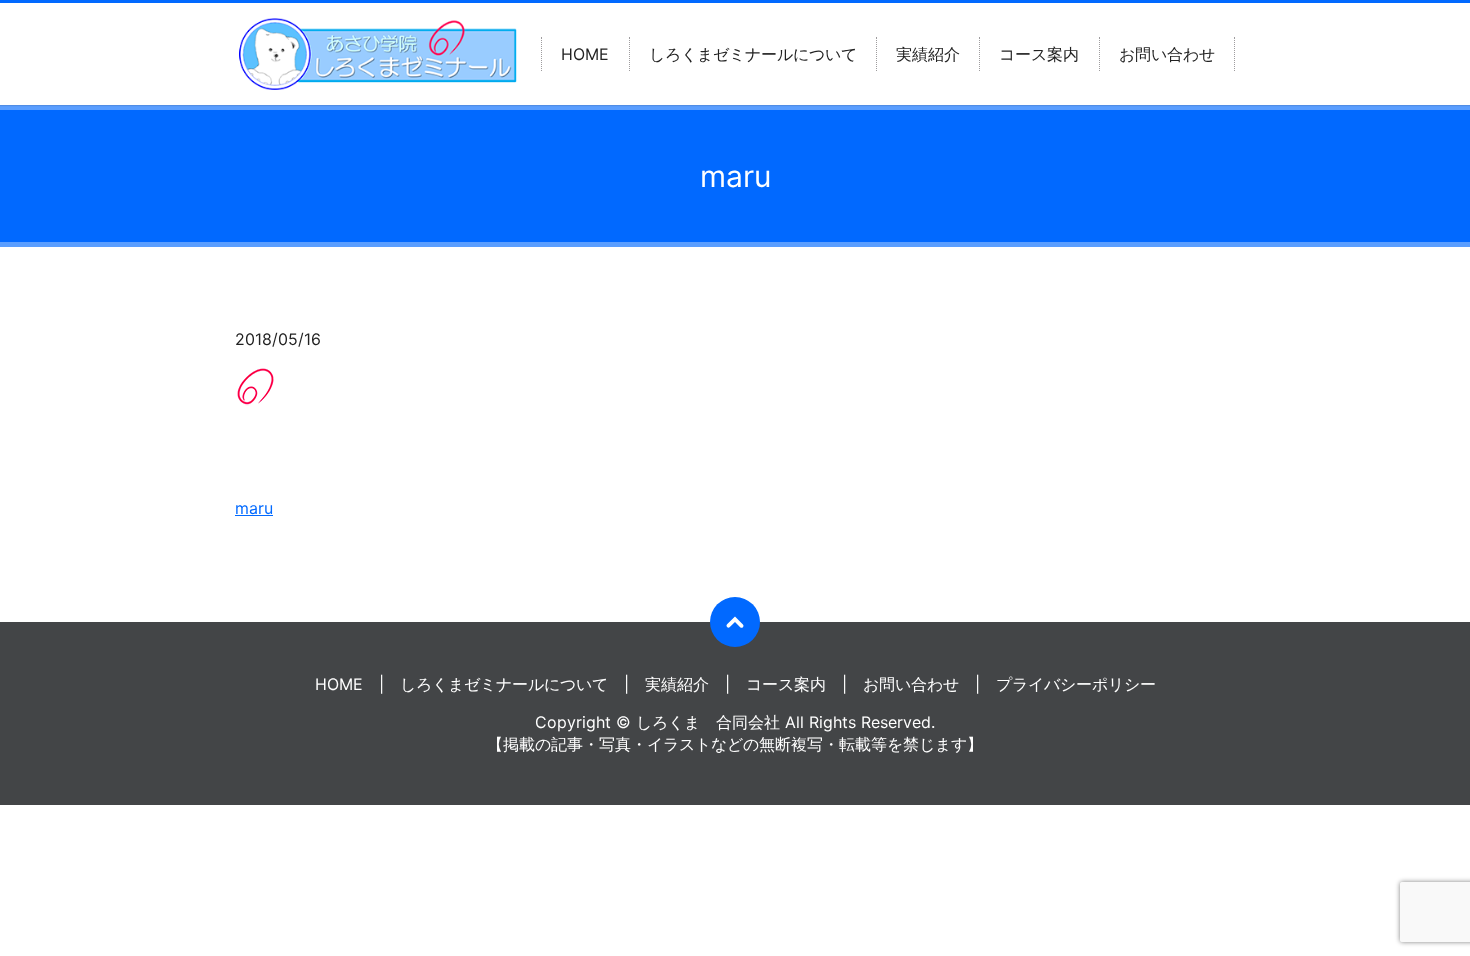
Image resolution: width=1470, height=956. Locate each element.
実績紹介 (928, 54)
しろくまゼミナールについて (753, 54)
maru (254, 508)
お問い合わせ (1167, 54)
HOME (585, 54)
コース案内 (1039, 54)
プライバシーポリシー (1076, 684)
